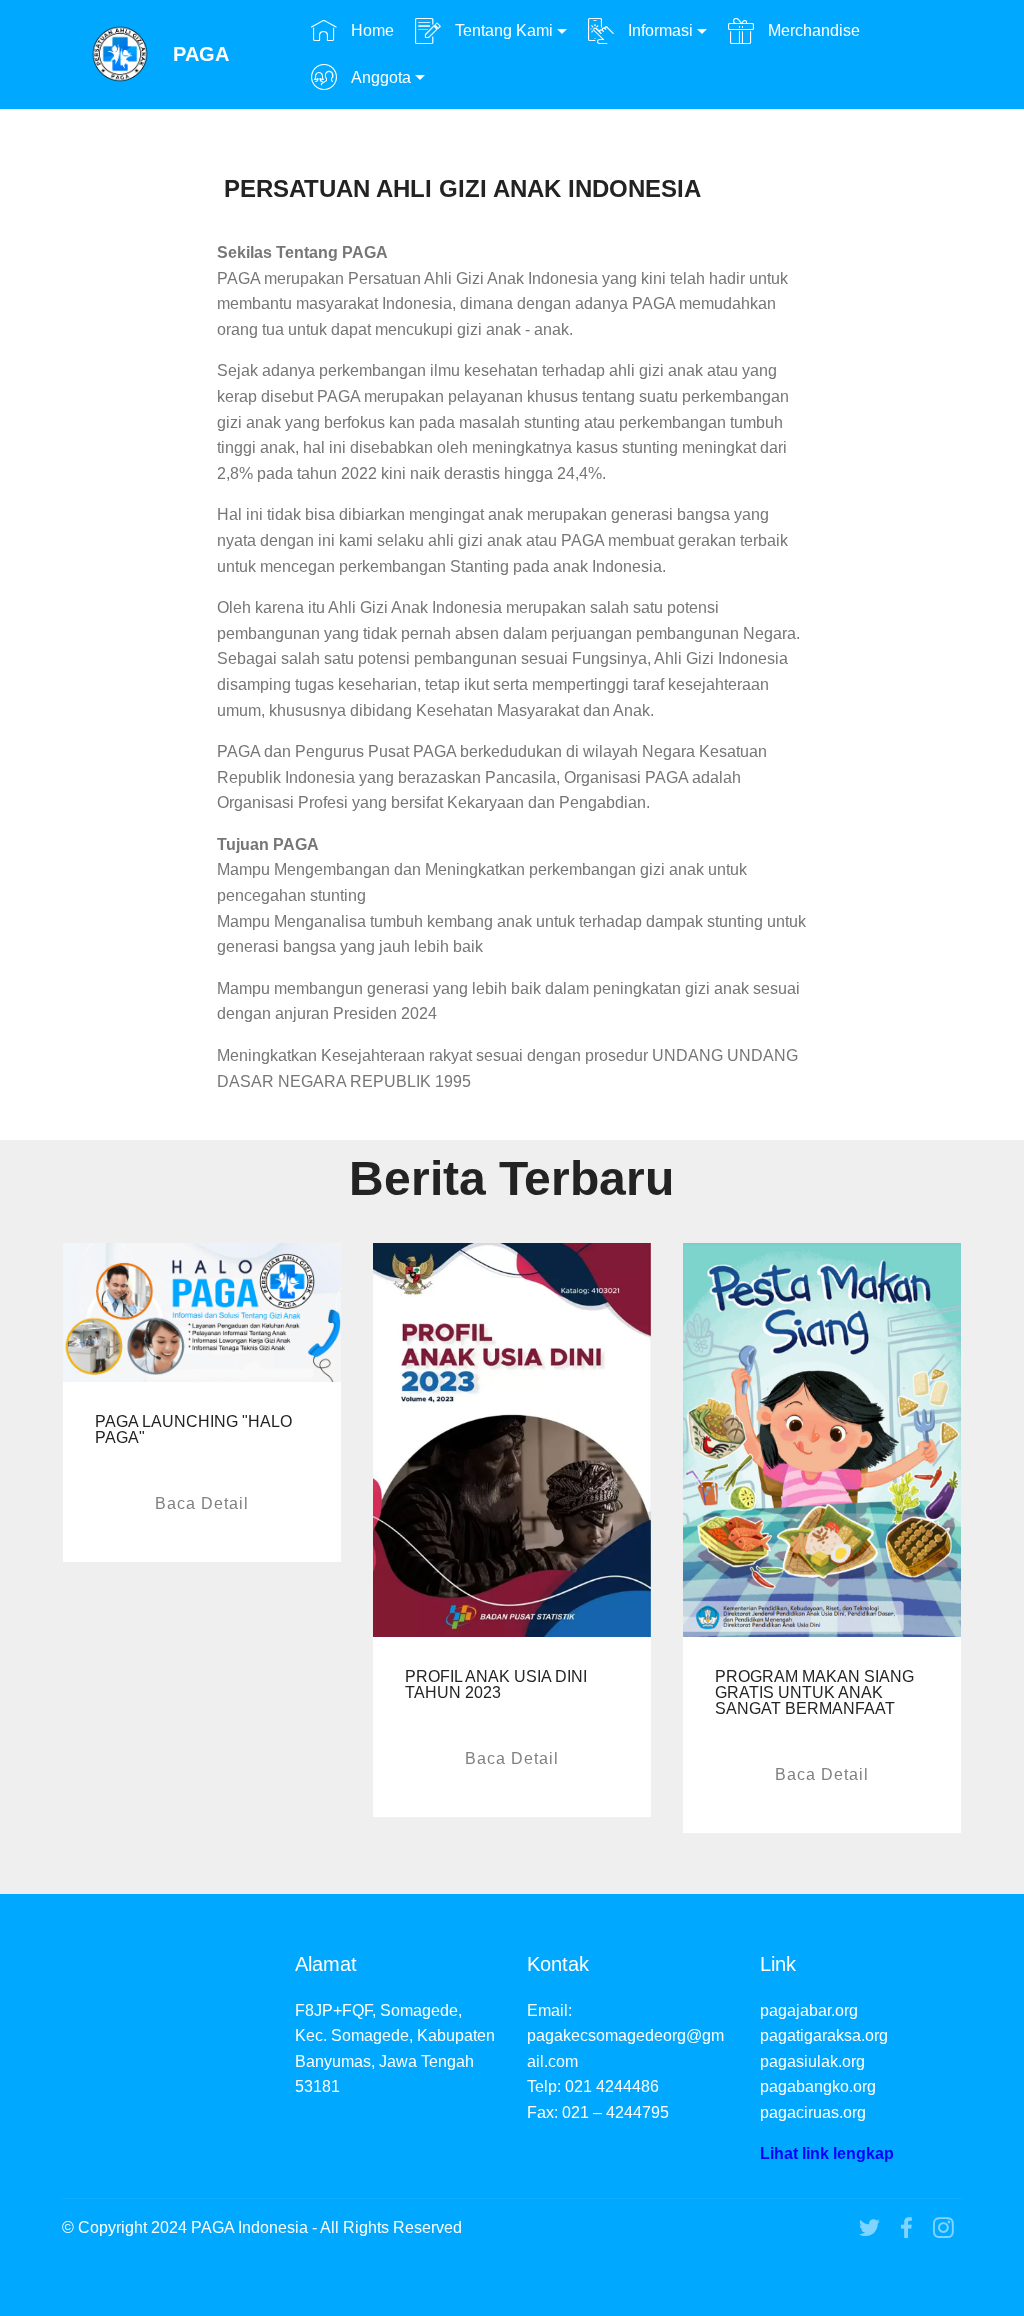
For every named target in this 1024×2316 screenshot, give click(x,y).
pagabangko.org (818, 2086)
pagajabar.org (809, 2010)
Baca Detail (202, 1503)
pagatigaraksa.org (824, 2035)
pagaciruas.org (813, 2112)
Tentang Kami (502, 30)
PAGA (201, 54)
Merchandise (812, 30)
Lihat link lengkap (827, 2153)
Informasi (658, 30)
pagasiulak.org (812, 2061)
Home (370, 30)
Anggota (379, 77)
